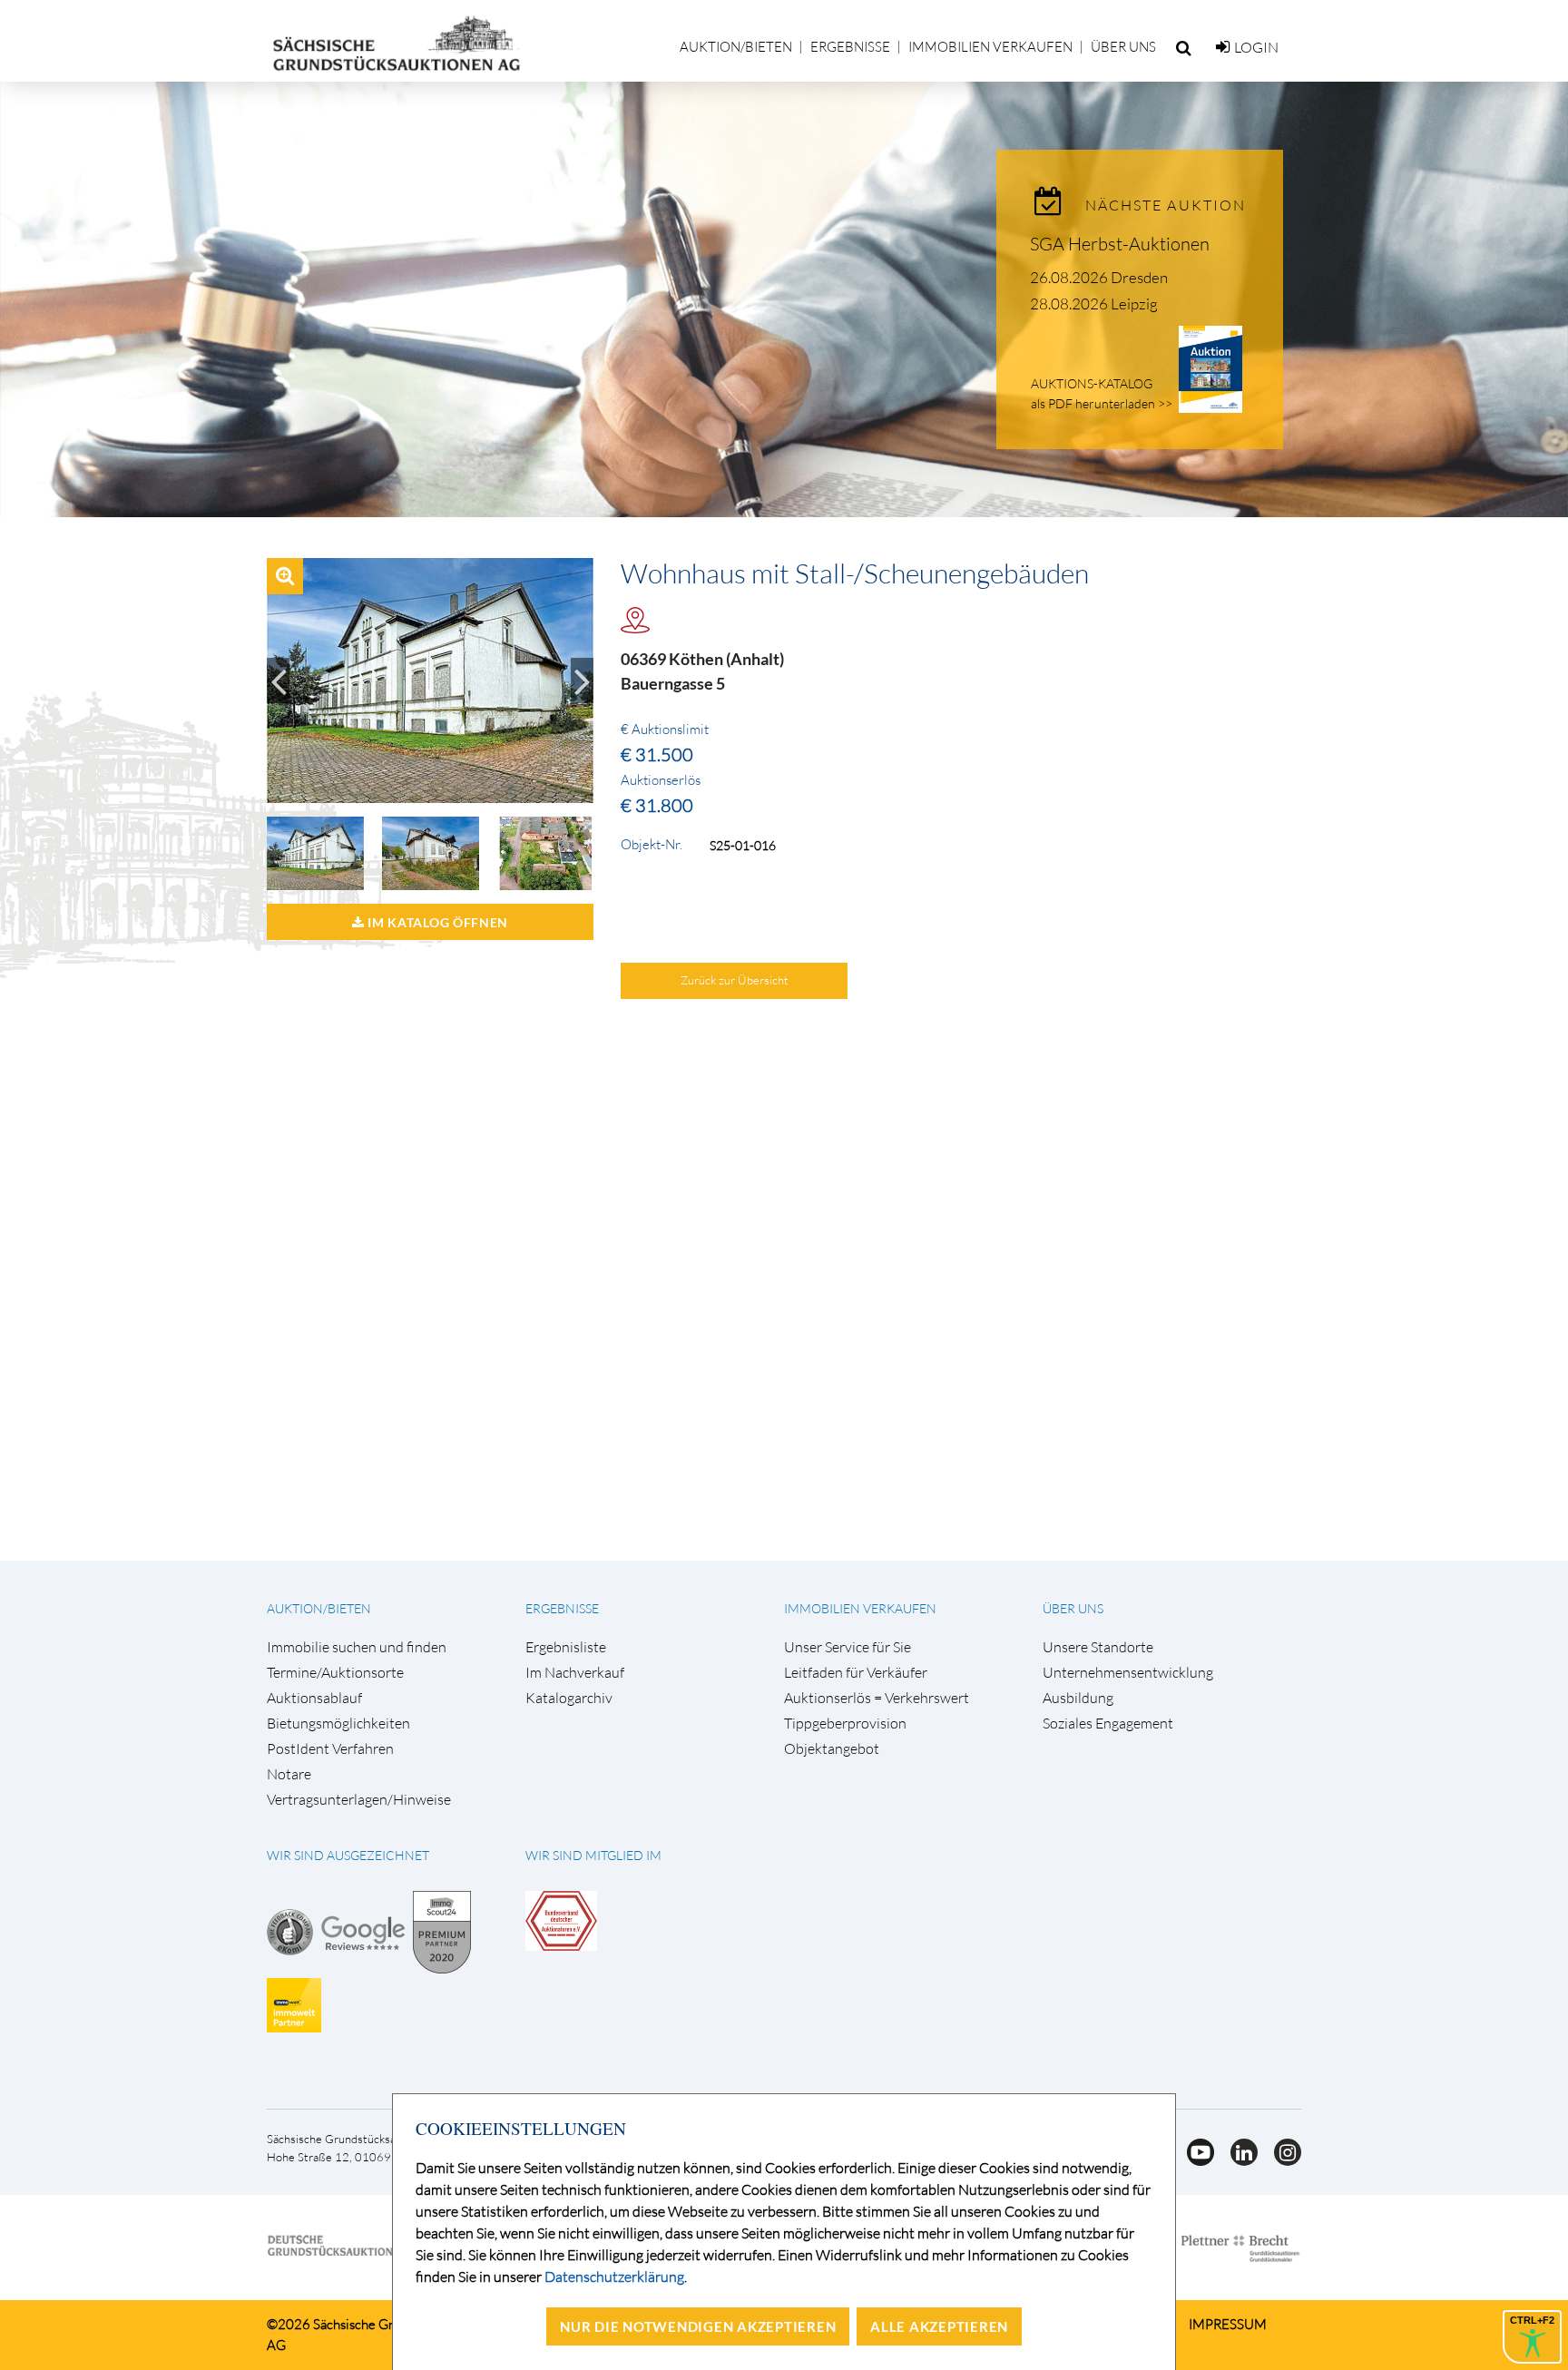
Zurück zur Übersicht (735, 980)
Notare (289, 1774)
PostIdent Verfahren (330, 1749)
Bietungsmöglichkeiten (338, 1724)
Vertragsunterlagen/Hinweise (359, 1800)
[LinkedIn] (1239, 2160)
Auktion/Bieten (736, 47)
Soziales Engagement (1108, 1724)
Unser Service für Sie (848, 1647)
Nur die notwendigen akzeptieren (698, 2326)
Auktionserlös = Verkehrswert (877, 1698)
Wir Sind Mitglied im (593, 1855)
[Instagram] (1281, 2160)
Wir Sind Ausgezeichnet (348, 1855)
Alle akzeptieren (939, 2326)
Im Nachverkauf (575, 1673)
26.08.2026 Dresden (1099, 277)
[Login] (1223, 47)
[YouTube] (1195, 2160)
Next (582, 681)
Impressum (1228, 2324)
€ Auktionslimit (665, 730)
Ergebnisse (850, 47)
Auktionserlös (661, 780)
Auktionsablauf (314, 1698)
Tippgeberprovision (845, 1724)
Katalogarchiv (569, 1698)
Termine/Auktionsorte (335, 1673)
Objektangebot (832, 1749)
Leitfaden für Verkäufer (856, 1673)
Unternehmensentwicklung (1128, 1673)
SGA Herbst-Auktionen (1120, 244)
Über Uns (1123, 47)
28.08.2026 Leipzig (1094, 304)
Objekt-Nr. (652, 845)
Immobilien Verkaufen (990, 47)
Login (1256, 47)
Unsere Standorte (1098, 1647)
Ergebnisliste (566, 1647)
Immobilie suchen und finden (357, 1647)
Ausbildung (1078, 1698)
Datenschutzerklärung (614, 2277)
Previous (278, 681)
